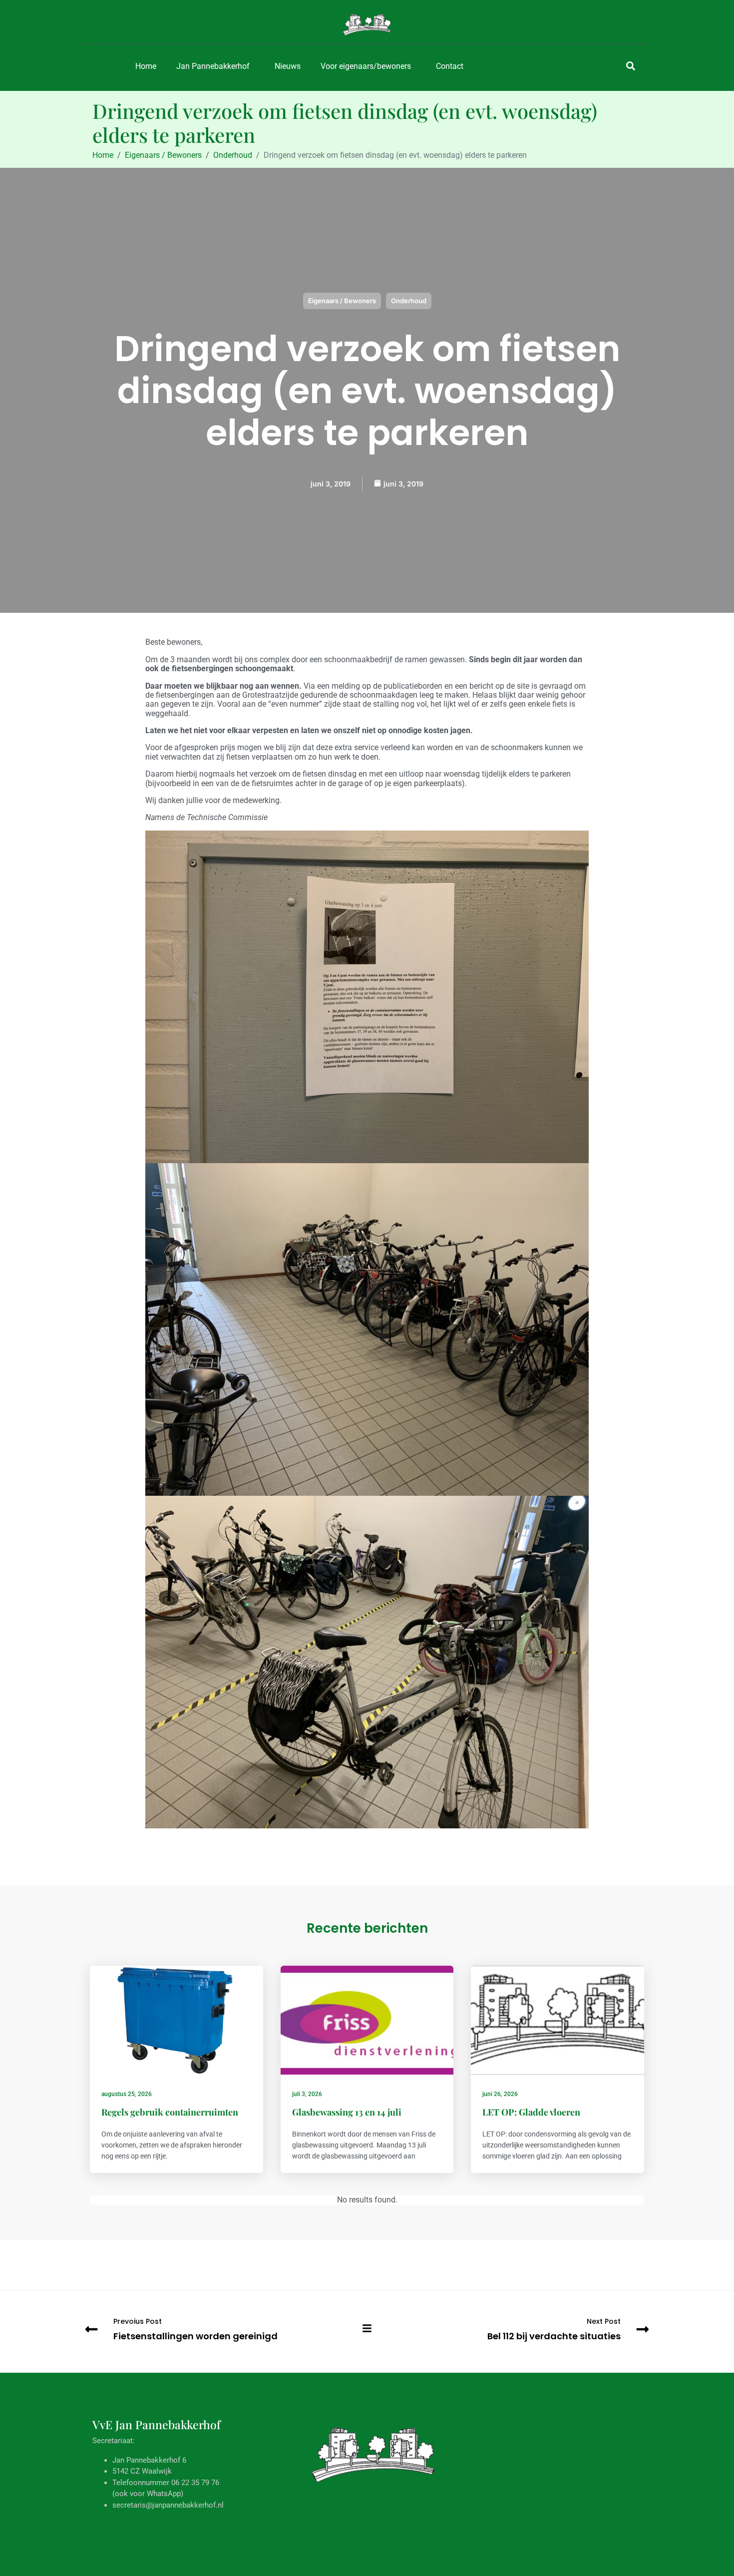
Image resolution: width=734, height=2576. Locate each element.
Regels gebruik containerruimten (170, 2112)
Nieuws (288, 66)
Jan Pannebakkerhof (213, 66)
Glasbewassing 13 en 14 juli (347, 2112)
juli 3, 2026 (307, 2094)
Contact (450, 66)
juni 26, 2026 (500, 2094)
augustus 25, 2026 (127, 2094)
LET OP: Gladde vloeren (531, 2112)
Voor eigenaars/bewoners (366, 66)
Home (146, 66)
